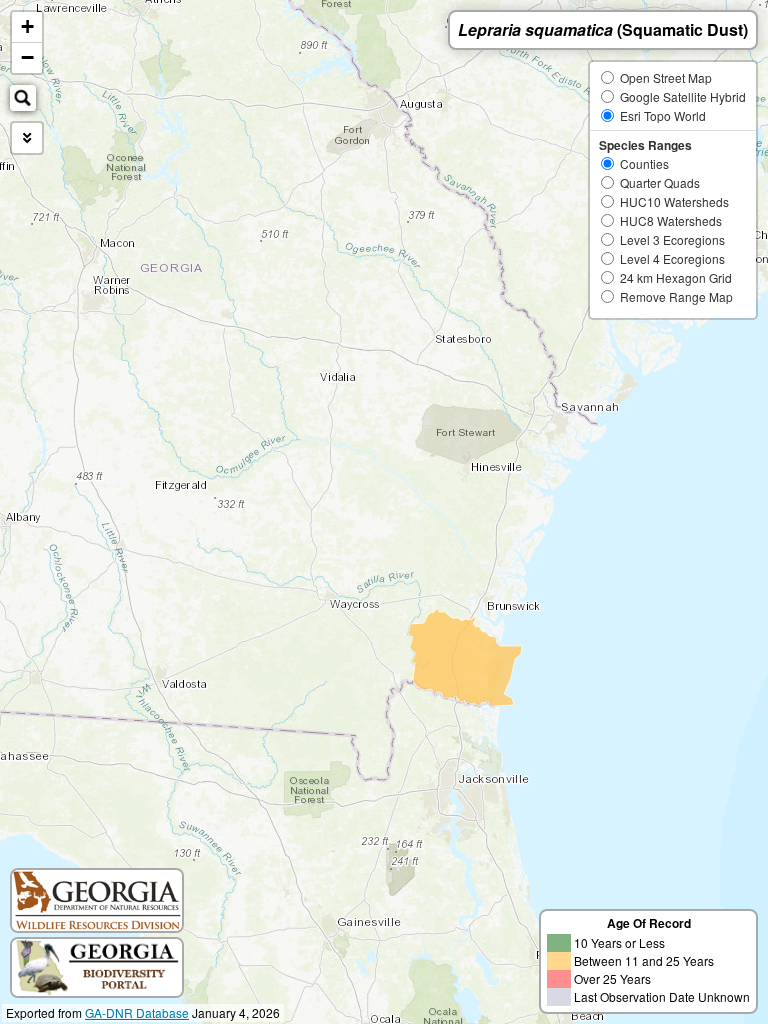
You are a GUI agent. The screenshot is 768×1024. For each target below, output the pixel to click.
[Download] (27, 138)
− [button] (27, 57)
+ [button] (27, 26)
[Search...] (23, 98)
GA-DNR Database (137, 1012)
